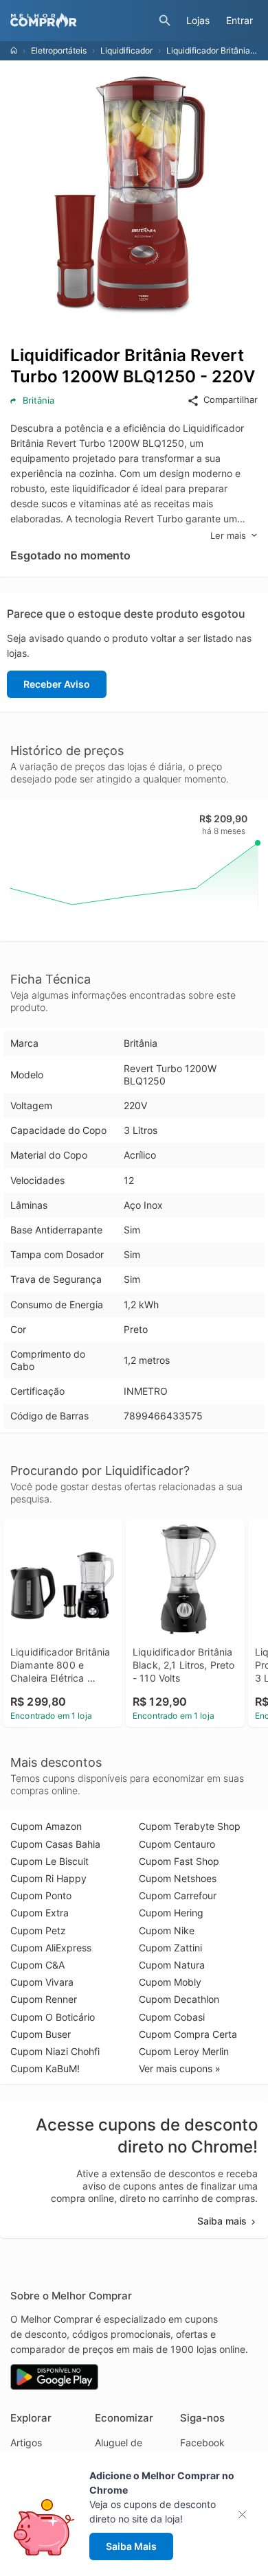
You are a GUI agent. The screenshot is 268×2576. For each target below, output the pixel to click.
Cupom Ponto (41, 1895)
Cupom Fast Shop (179, 1861)
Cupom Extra (40, 1913)
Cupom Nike (167, 1930)
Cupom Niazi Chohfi (55, 2051)
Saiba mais (222, 2221)
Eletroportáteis (59, 50)
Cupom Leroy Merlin (184, 2051)
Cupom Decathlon (179, 1999)
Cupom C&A (37, 1965)
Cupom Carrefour (178, 1895)
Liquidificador (126, 50)
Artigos (26, 2442)
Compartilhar (231, 399)
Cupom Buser (41, 2034)
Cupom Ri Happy (48, 1878)
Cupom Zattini (170, 1948)
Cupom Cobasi (172, 2017)
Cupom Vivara (42, 1982)
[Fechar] (246, 2515)
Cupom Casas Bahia (55, 1844)
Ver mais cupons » (180, 2068)
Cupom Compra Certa (188, 2034)
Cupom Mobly (170, 1982)
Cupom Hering (171, 1913)
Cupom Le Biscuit (49, 1861)
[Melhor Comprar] (81, 21)
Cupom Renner (44, 1999)
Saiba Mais (131, 2546)
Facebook (202, 2442)
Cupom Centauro (177, 1844)
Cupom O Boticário (53, 2017)
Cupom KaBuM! (45, 2068)
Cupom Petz (38, 1930)
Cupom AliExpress (51, 1948)
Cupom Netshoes (178, 1878)
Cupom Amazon (46, 1826)
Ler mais (228, 535)
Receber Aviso (57, 684)
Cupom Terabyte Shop (190, 1826)
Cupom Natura (172, 1965)
